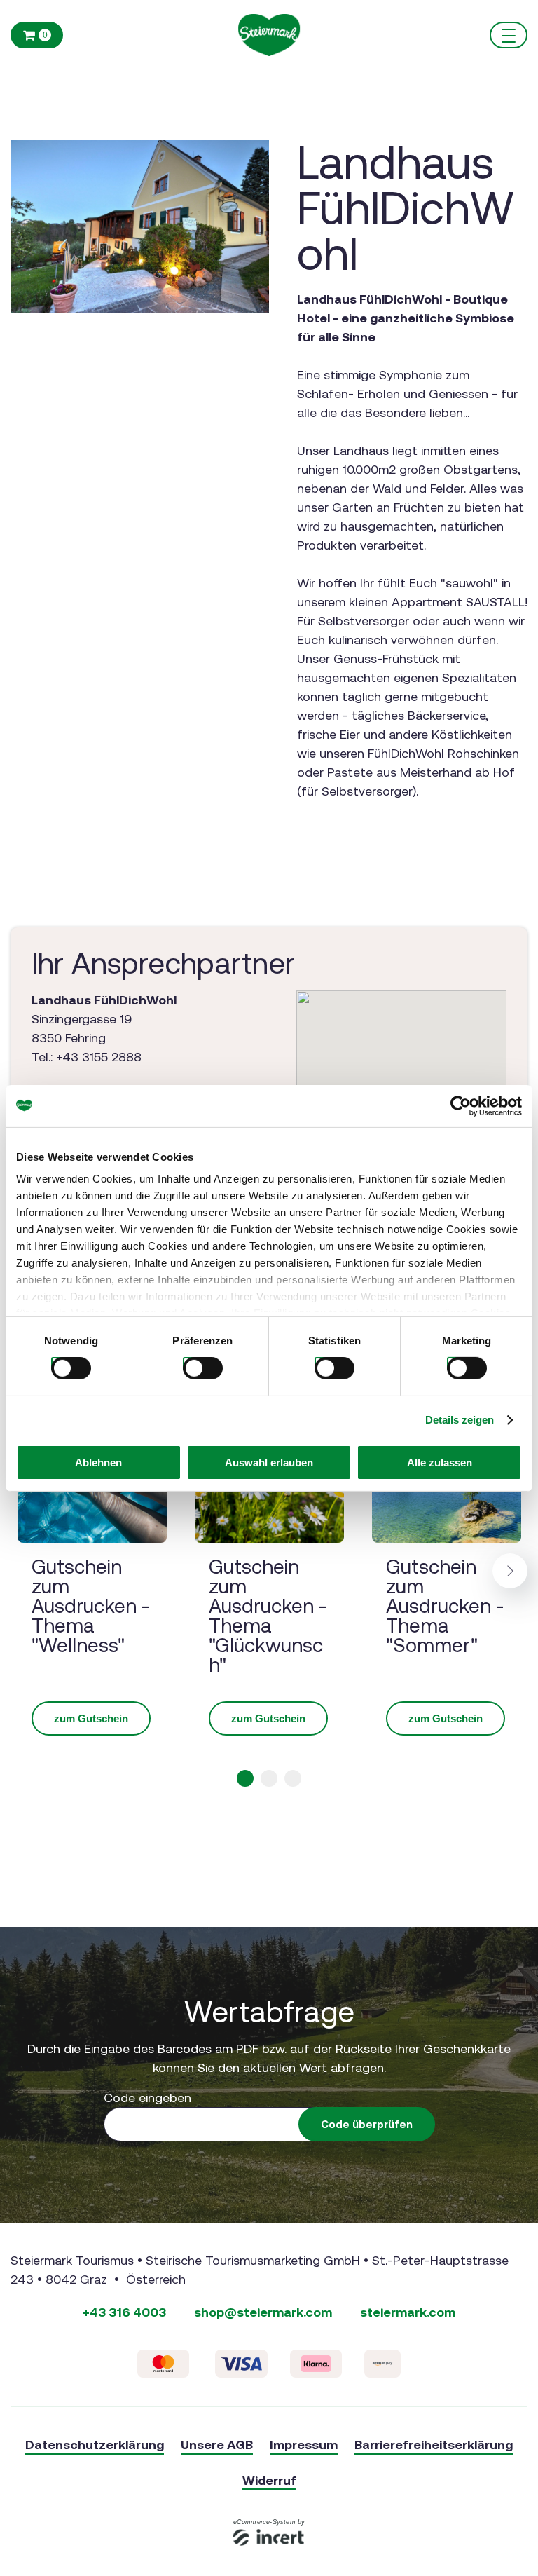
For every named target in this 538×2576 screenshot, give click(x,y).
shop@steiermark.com (263, 2312)
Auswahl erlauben (269, 1463)
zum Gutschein (91, 1718)
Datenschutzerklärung (95, 2445)
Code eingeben (147, 2098)
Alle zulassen (440, 1463)
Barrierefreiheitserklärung (434, 2445)
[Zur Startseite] (269, 35)
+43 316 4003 (124, 2312)
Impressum (304, 2445)
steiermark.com (408, 2312)
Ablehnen (98, 1463)
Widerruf (269, 2480)
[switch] (188, 1363)
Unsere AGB (217, 2445)
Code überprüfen (367, 2124)
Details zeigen (460, 1420)
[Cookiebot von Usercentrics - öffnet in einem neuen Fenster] (461, 1105)
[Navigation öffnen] (509, 35)
